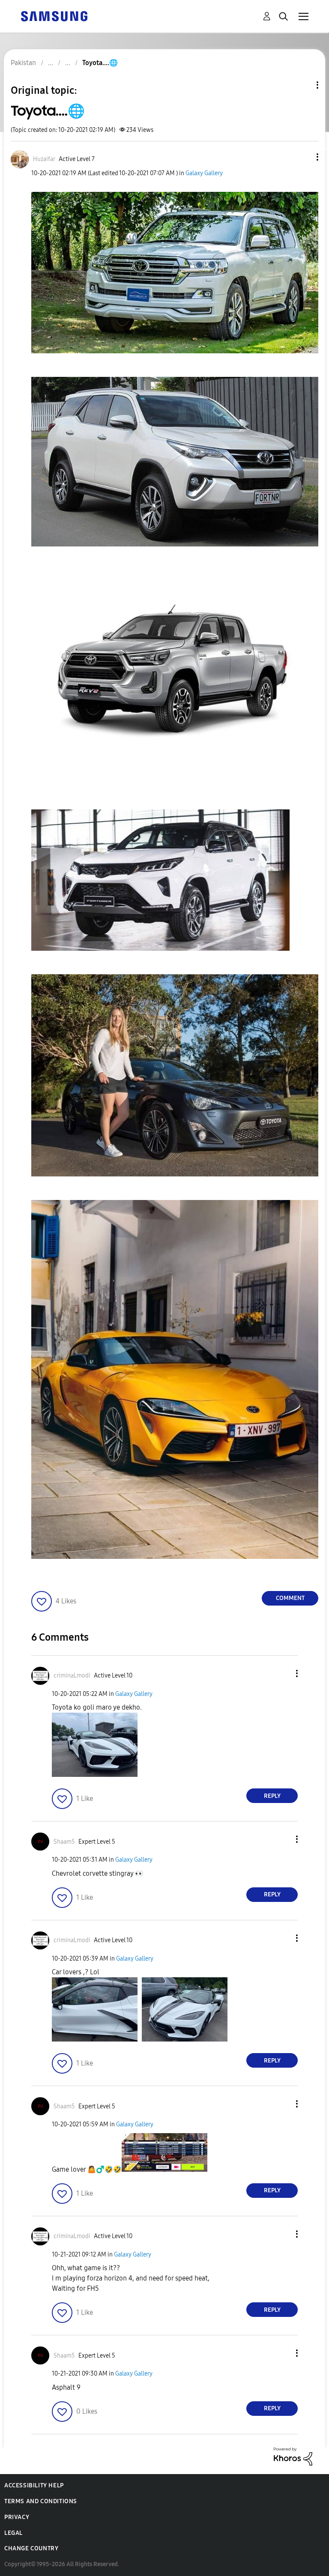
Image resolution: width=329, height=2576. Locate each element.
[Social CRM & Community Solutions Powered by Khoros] (293, 2456)
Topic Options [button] (303, 85)
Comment (290, 1598)
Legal (13, 2533)
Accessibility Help (34, 2485)
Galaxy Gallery (204, 173)
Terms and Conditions (41, 2501)
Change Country (31, 2548)
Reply (272, 1796)
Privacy (17, 2517)
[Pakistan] (54, 16)
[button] (303, 157)
